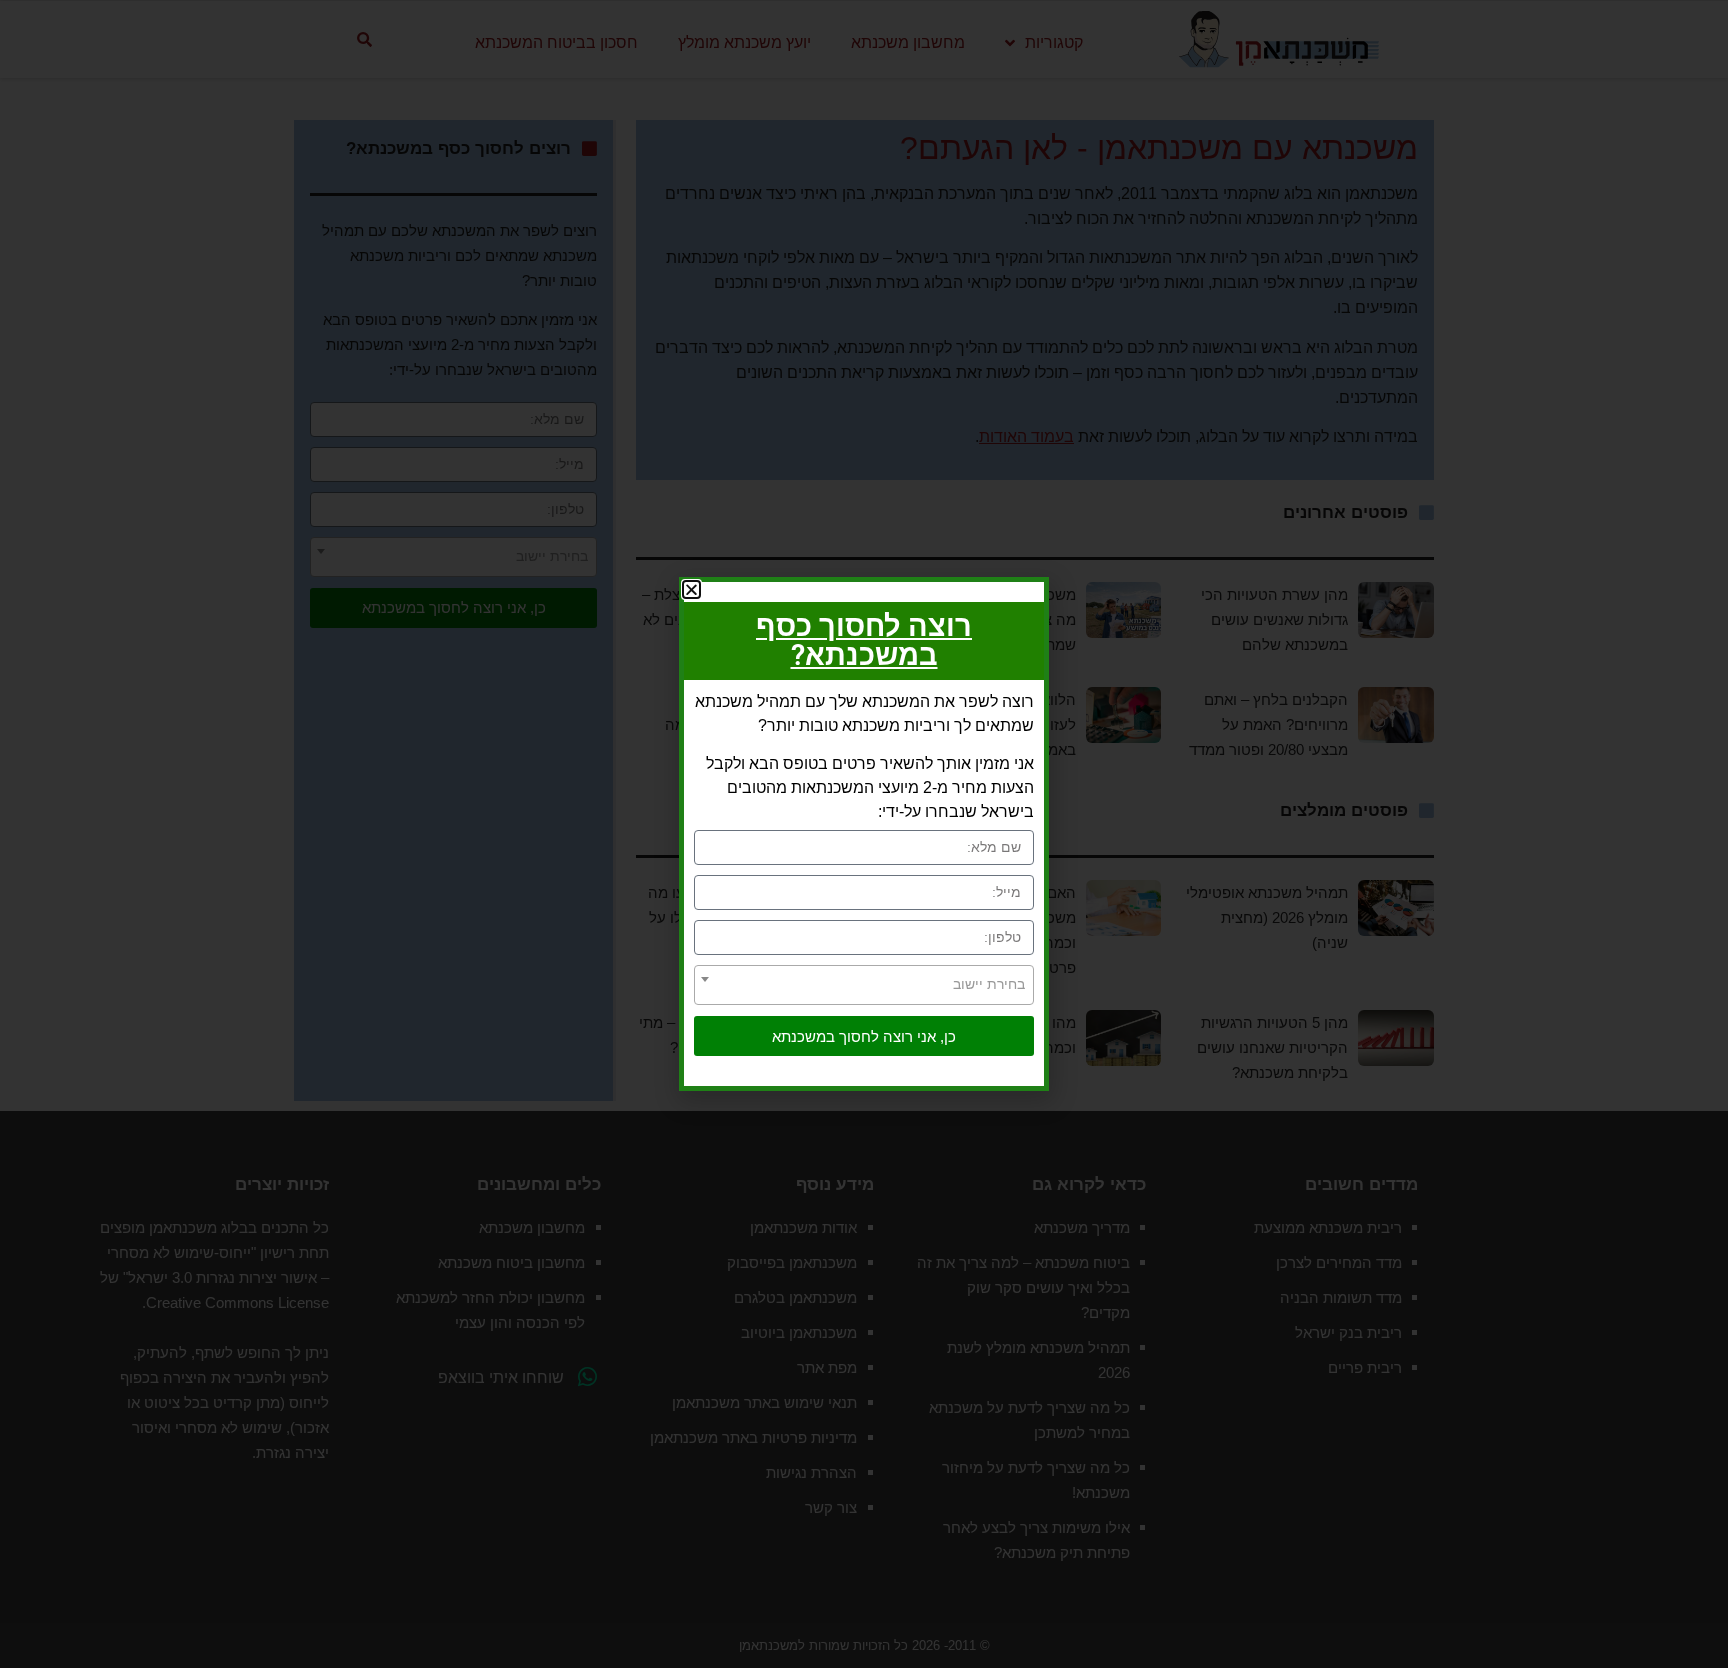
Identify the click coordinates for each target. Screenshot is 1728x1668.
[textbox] (864, 984)
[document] (864, 834)
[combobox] (864, 985)
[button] (691, 589)
